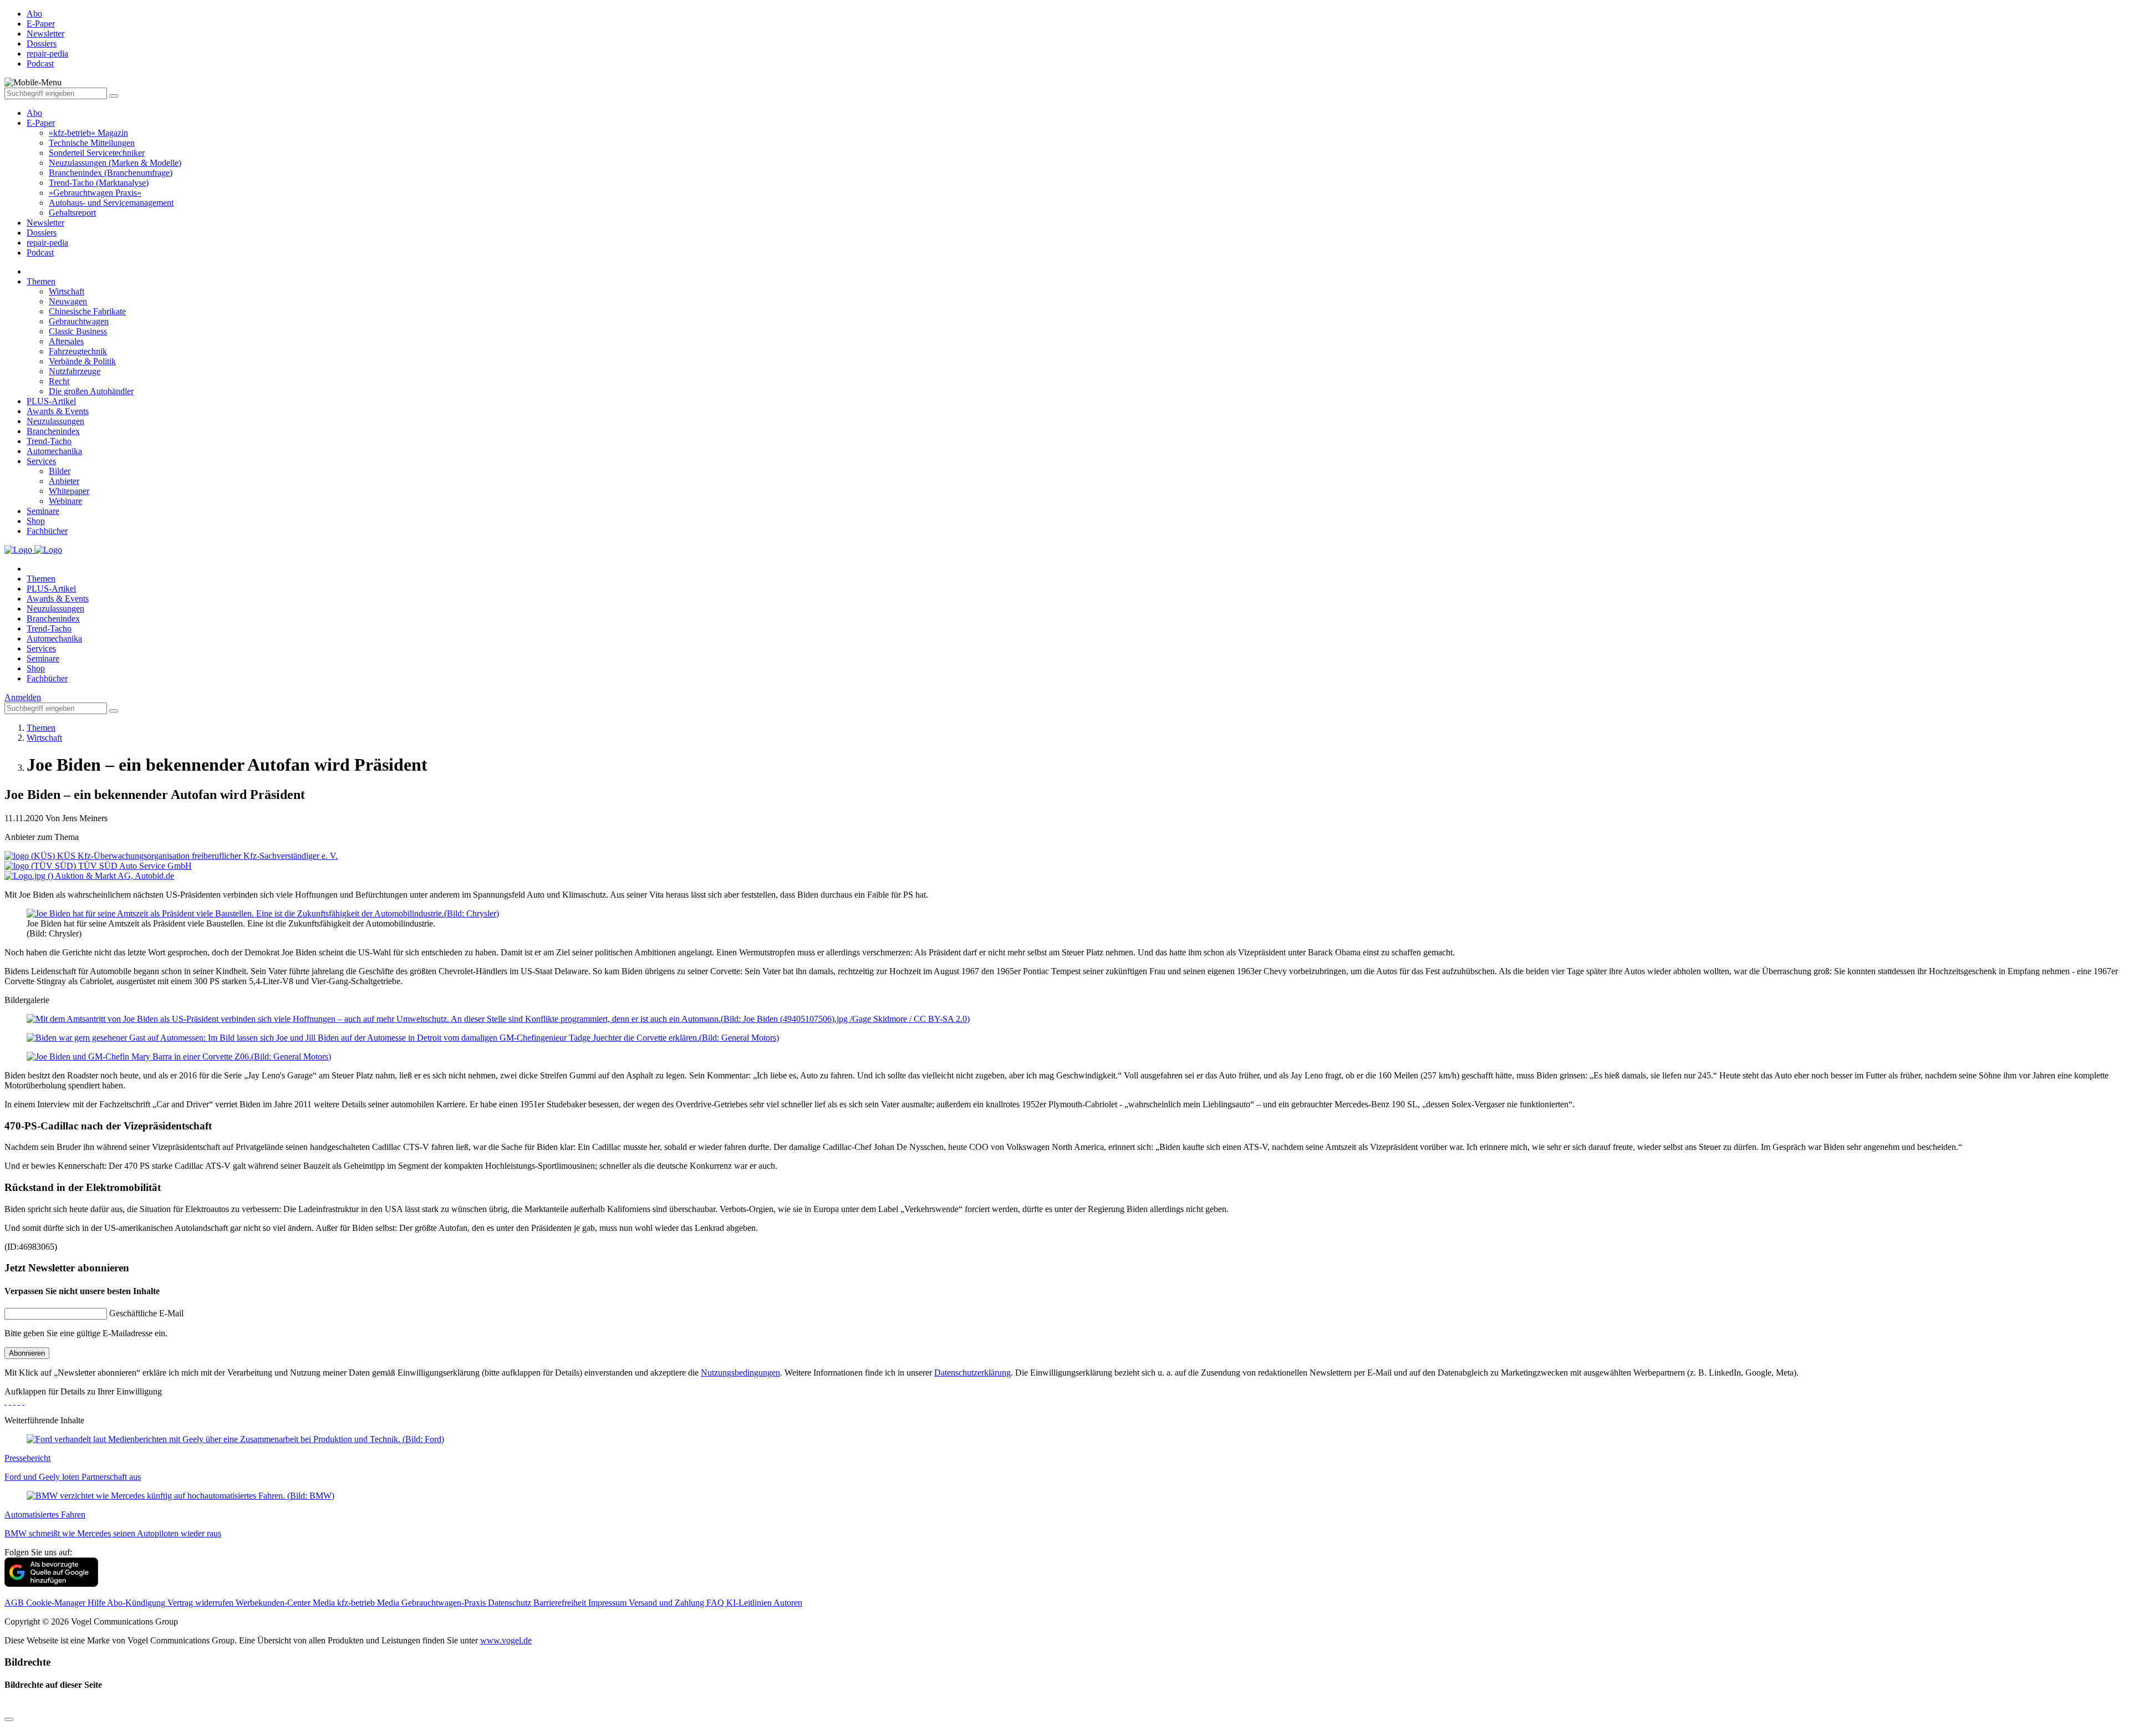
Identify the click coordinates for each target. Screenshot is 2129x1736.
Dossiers (42, 233)
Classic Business (78, 331)
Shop (36, 521)
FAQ (716, 1603)
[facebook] (6, 1401)
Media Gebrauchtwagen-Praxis (432, 1603)
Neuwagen (68, 301)
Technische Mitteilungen (92, 143)
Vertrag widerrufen (202, 1603)
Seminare (43, 511)
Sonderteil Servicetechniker (97, 153)
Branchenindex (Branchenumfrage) (111, 173)
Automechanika (54, 451)
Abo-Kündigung (137, 1603)
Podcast (40, 253)
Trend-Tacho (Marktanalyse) (99, 183)
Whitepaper (69, 491)
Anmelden (23, 697)
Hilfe (97, 1603)
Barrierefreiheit (561, 1603)
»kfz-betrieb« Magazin (88, 133)
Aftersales (66, 341)
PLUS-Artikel (51, 401)
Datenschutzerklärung (972, 1373)
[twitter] (10, 1401)
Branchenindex (53, 431)
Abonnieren (27, 1353)
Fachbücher (47, 531)
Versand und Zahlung (668, 1603)
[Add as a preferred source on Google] (51, 1584)
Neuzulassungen (55, 421)
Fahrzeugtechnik (78, 351)
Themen (41, 281)
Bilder (60, 471)
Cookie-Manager (57, 1603)
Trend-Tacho (49, 441)
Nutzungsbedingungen (740, 1373)
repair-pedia (47, 243)
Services (41, 461)
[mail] (23, 1401)
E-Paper (41, 123)
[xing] (14, 1401)
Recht (59, 381)
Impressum (608, 1603)
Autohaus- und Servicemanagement (111, 203)
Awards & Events (58, 411)
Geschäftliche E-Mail (146, 1313)
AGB (15, 1603)
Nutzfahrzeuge (75, 371)
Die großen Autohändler (91, 391)
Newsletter (45, 223)
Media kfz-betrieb (345, 1603)
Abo (34, 113)
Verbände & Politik (82, 361)
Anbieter (64, 481)
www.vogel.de (506, 1640)
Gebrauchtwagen (79, 321)
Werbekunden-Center (274, 1603)
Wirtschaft (67, 291)
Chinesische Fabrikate (87, 311)
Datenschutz (511, 1603)
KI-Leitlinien (750, 1603)
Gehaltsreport (72, 213)
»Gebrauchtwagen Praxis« (95, 193)
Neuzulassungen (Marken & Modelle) (115, 163)
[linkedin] (19, 1401)
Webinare (65, 501)
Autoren (788, 1603)
